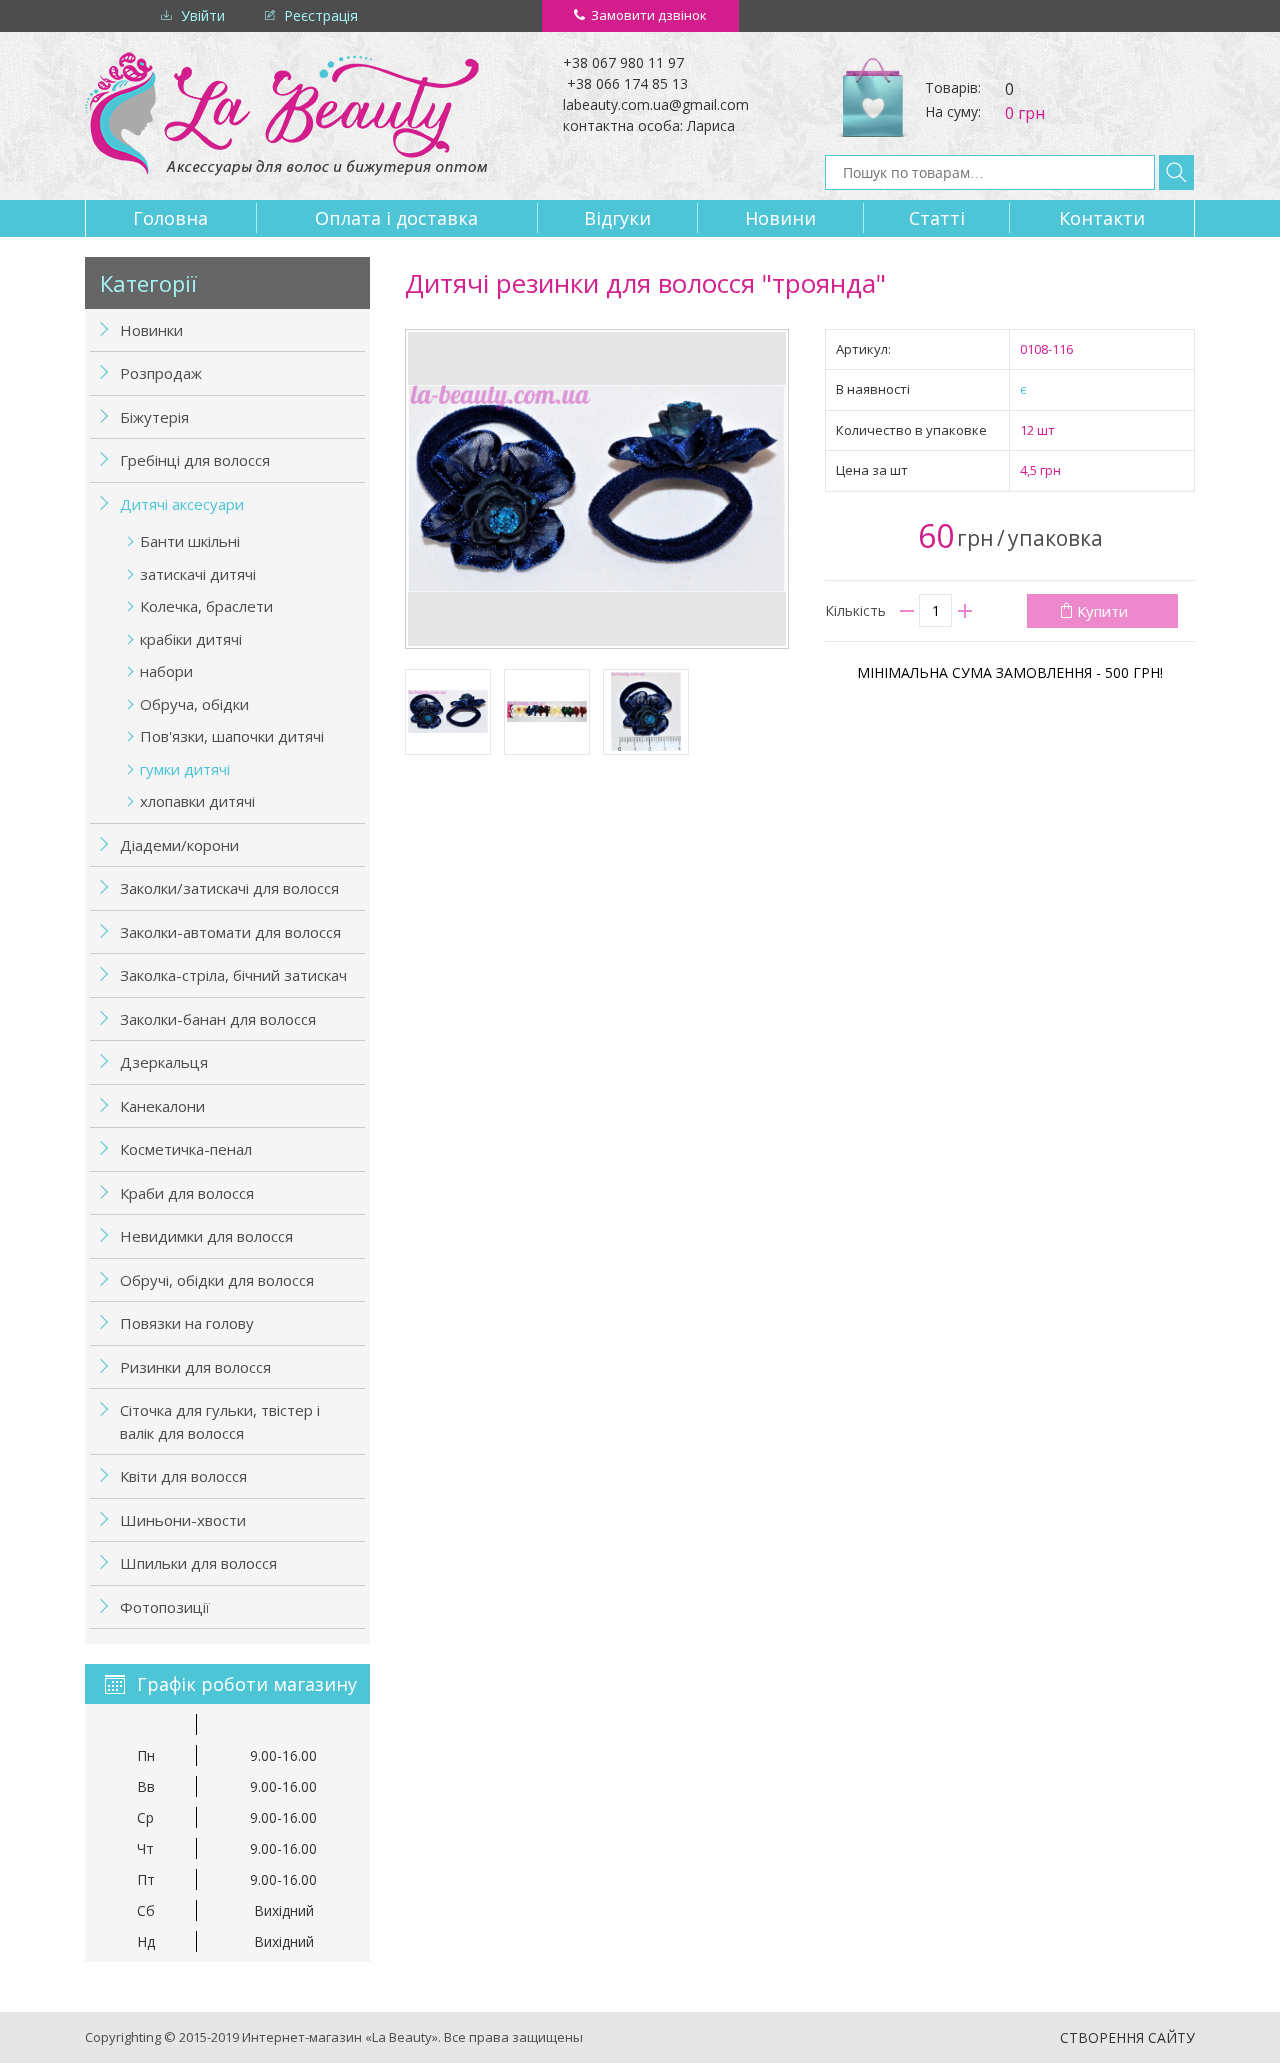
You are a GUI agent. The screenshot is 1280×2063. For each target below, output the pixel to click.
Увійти (203, 15)
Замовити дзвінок (649, 15)
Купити (1102, 611)
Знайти (1176, 172)
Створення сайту (1127, 2037)
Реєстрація (321, 15)
